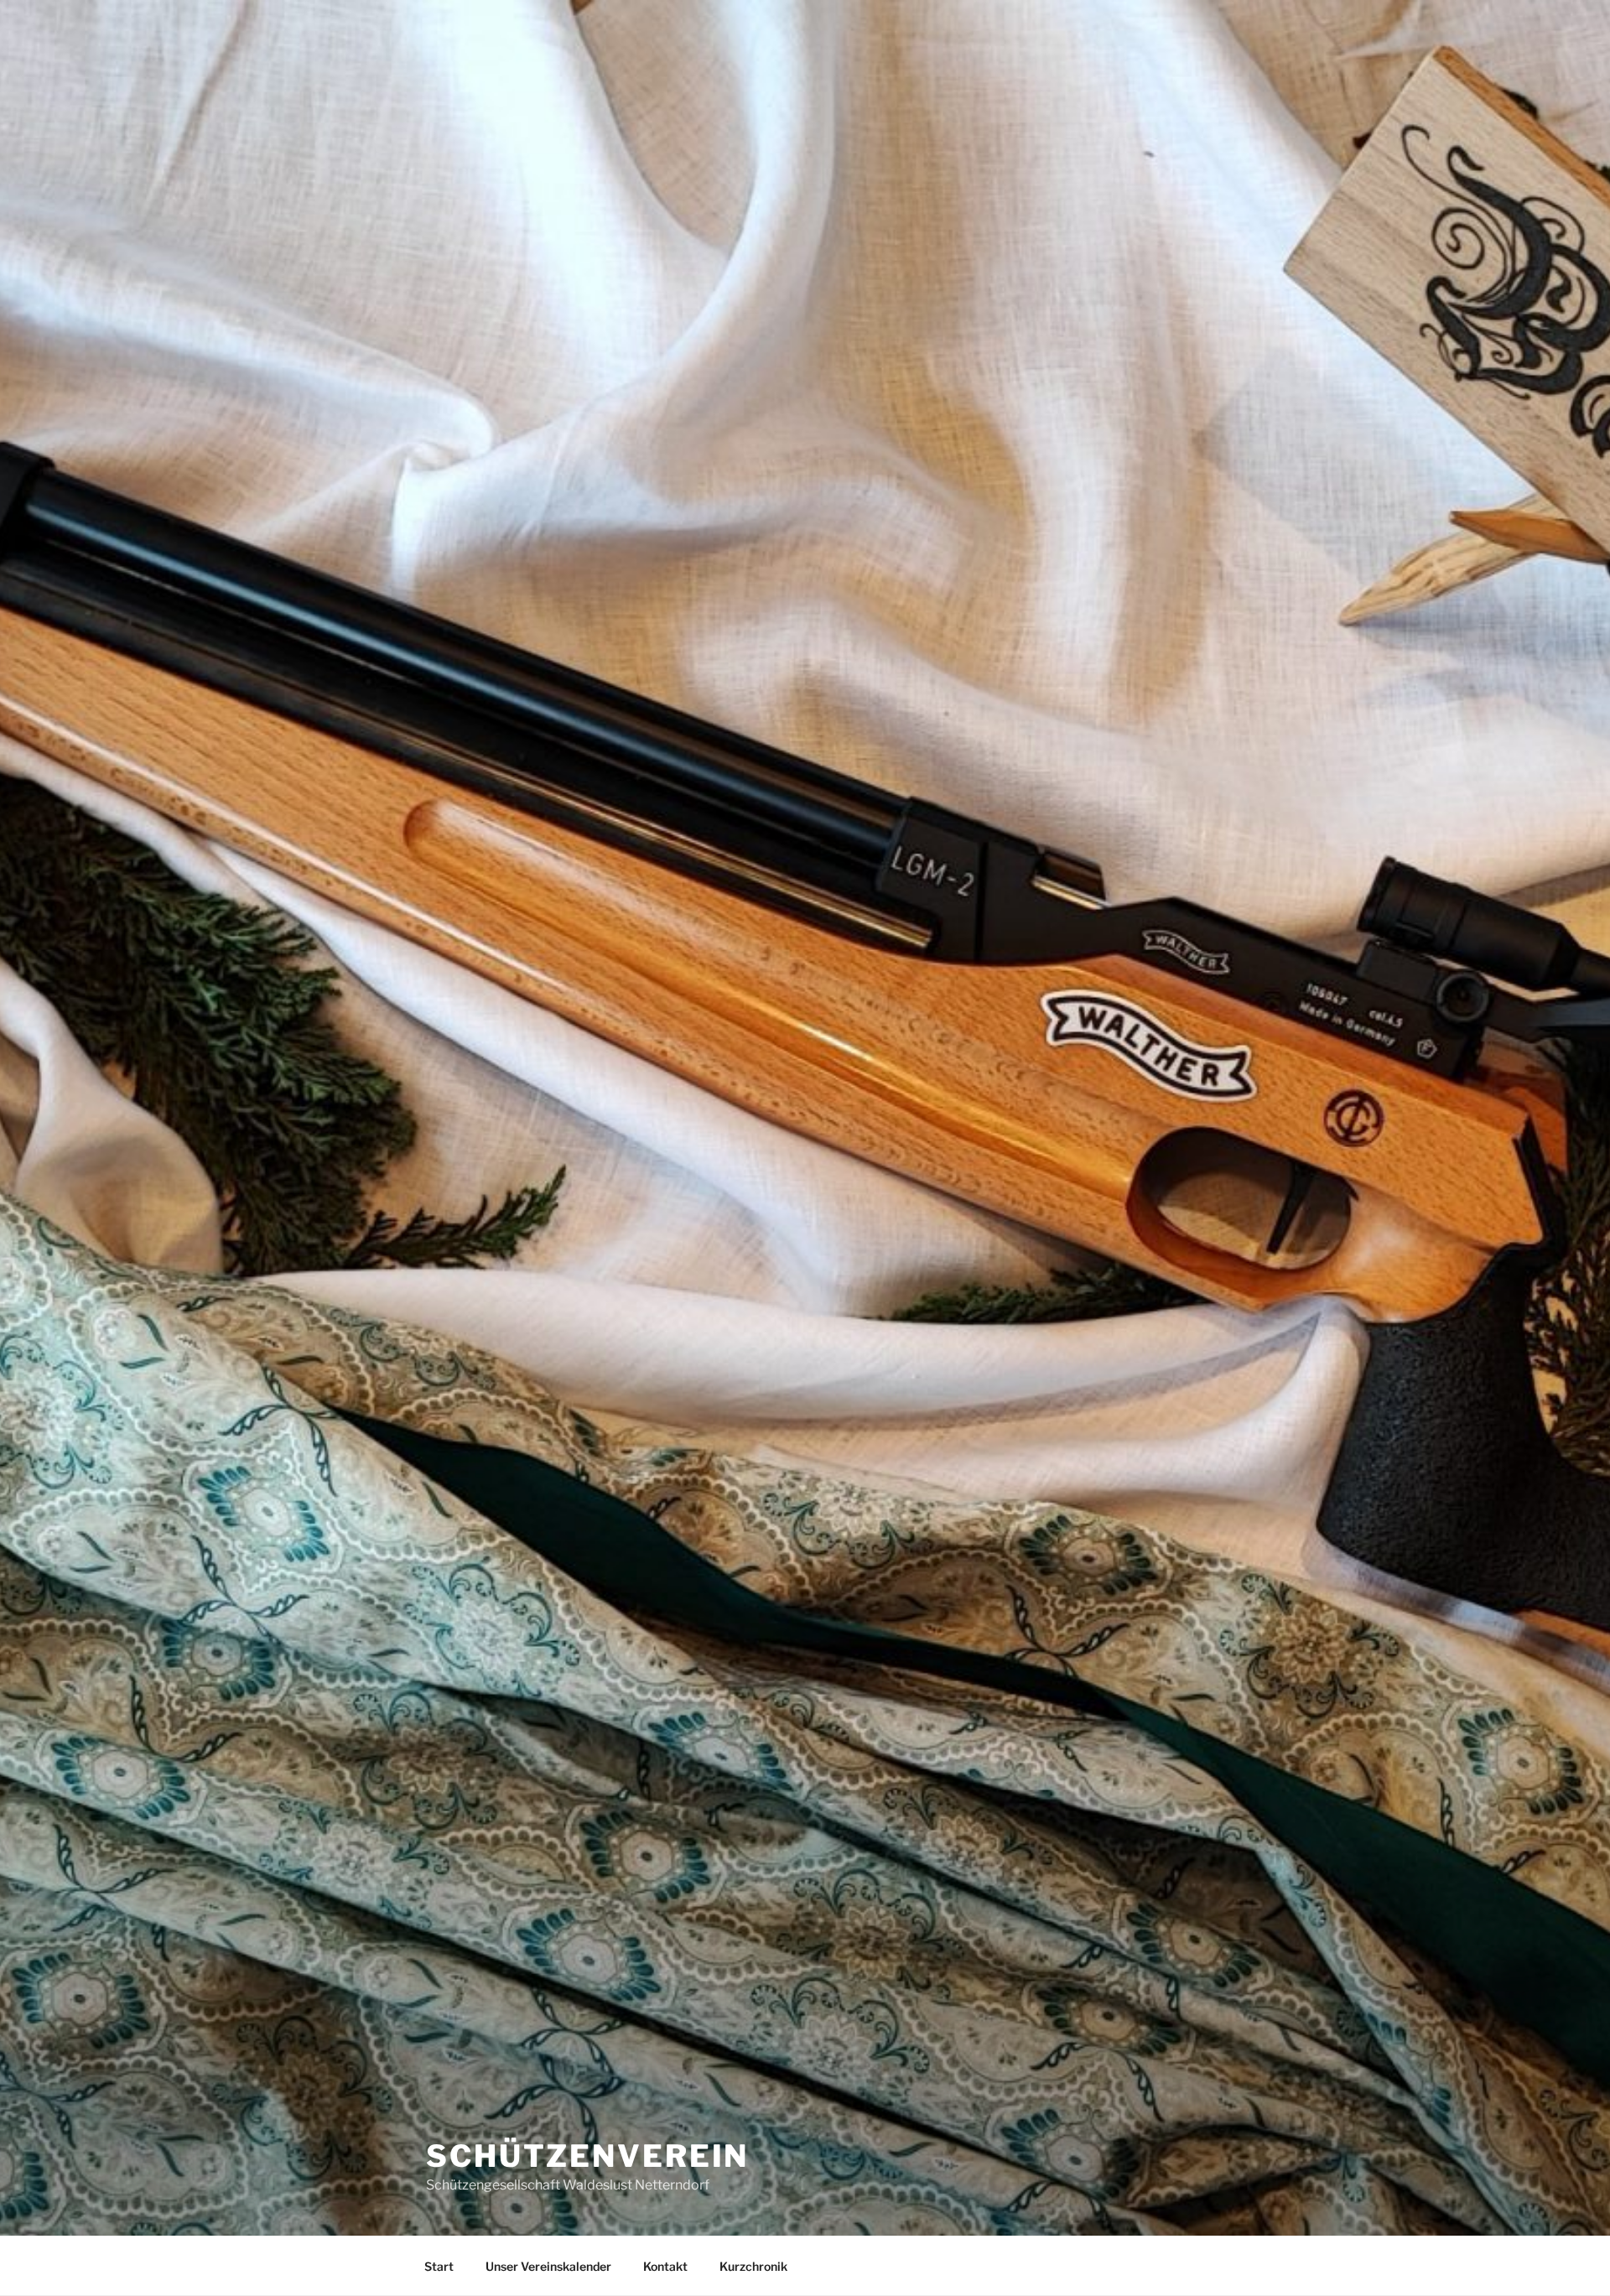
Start (439, 2266)
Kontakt (665, 2266)
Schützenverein (587, 2156)
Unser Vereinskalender (548, 2266)
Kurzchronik (753, 2266)
